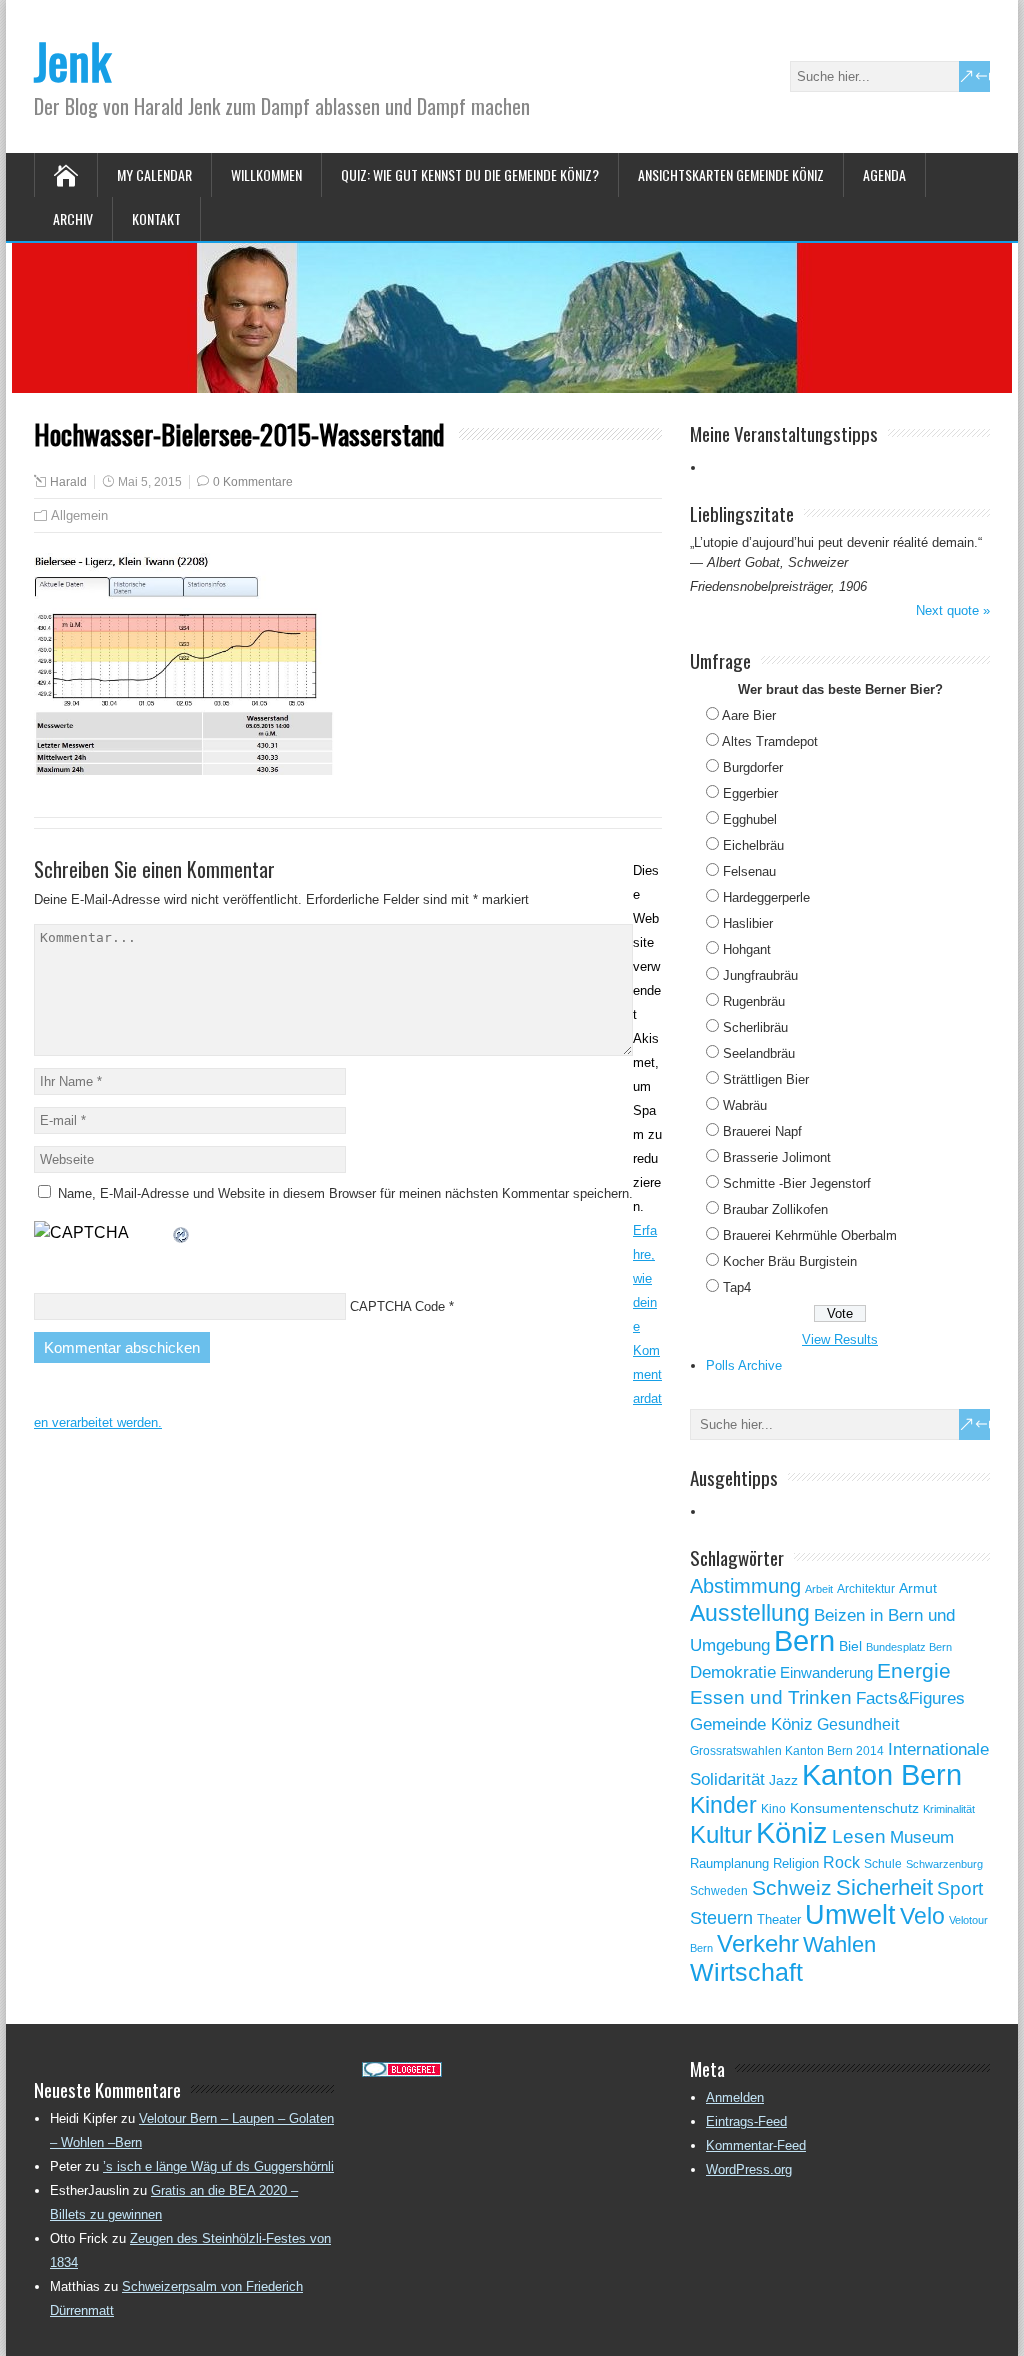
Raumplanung (729, 1863)
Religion (796, 1863)
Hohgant (747, 949)
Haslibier (748, 923)
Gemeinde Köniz (751, 1724)
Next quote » (953, 610)
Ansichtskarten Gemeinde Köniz (731, 174)
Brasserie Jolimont (777, 1157)
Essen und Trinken (771, 1697)
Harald (68, 482)
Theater (779, 1919)
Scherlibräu (755, 1027)
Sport (960, 1888)
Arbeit (819, 1589)
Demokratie (733, 1672)
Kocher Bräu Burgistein (790, 1261)
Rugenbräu (754, 1001)
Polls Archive (744, 1365)
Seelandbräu (759, 1053)
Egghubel (750, 819)
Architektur (866, 1589)
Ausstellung (750, 1613)
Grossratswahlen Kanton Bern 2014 (787, 1751)
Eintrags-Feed (746, 2121)
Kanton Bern (882, 1775)
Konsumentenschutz (854, 1808)
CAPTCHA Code (397, 1306)
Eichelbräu (753, 845)
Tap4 (737, 1287)
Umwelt (850, 1915)
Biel (850, 1646)
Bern (804, 1640)
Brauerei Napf (762, 1131)
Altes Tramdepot (770, 741)
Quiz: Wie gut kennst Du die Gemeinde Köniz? (470, 174)
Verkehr (758, 1944)
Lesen (859, 1836)
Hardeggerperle (766, 897)
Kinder (723, 1805)
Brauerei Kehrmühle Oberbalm (810, 1235)
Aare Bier (749, 715)
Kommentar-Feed (756, 2145)
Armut (918, 1588)
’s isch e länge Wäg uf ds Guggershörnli (218, 2166)
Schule (883, 1864)
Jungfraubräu (760, 975)
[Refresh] (182, 1232)
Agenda (884, 174)
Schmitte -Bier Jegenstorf (797, 1183)
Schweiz (792, 1887)
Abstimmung (745, 1586)
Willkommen (266, 174)
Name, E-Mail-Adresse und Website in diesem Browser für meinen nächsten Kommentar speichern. (345, 1193)
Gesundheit (858, 1724)
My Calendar (154, 174)
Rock (841, 1862)
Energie (914, 1670)
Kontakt (156, 218)
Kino (773, 1809)
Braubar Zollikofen (775, 1209)
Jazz (783, 1780)
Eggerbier (750, 793)
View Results (840, 1339)
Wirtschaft (746, 1972)
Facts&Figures (910, 1698)
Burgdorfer (753, 767)
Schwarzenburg (944, 1864)
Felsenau (749, 871)
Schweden (719, 1891)
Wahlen (839, 1945)
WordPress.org (749, 2169)
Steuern (721, 1918)
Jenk (72, 60)
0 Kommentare (253, 482)
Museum (922, 1837)
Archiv (73, 218)
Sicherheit (884, 1887)
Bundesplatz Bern (909, 1647)
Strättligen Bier (766, 1079)
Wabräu (745, 1105)
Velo (922, 1916)
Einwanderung (826, 1672)
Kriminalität (949, 1809)
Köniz (792, 1833)
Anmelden (735, 2097)
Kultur (721, 1834)
